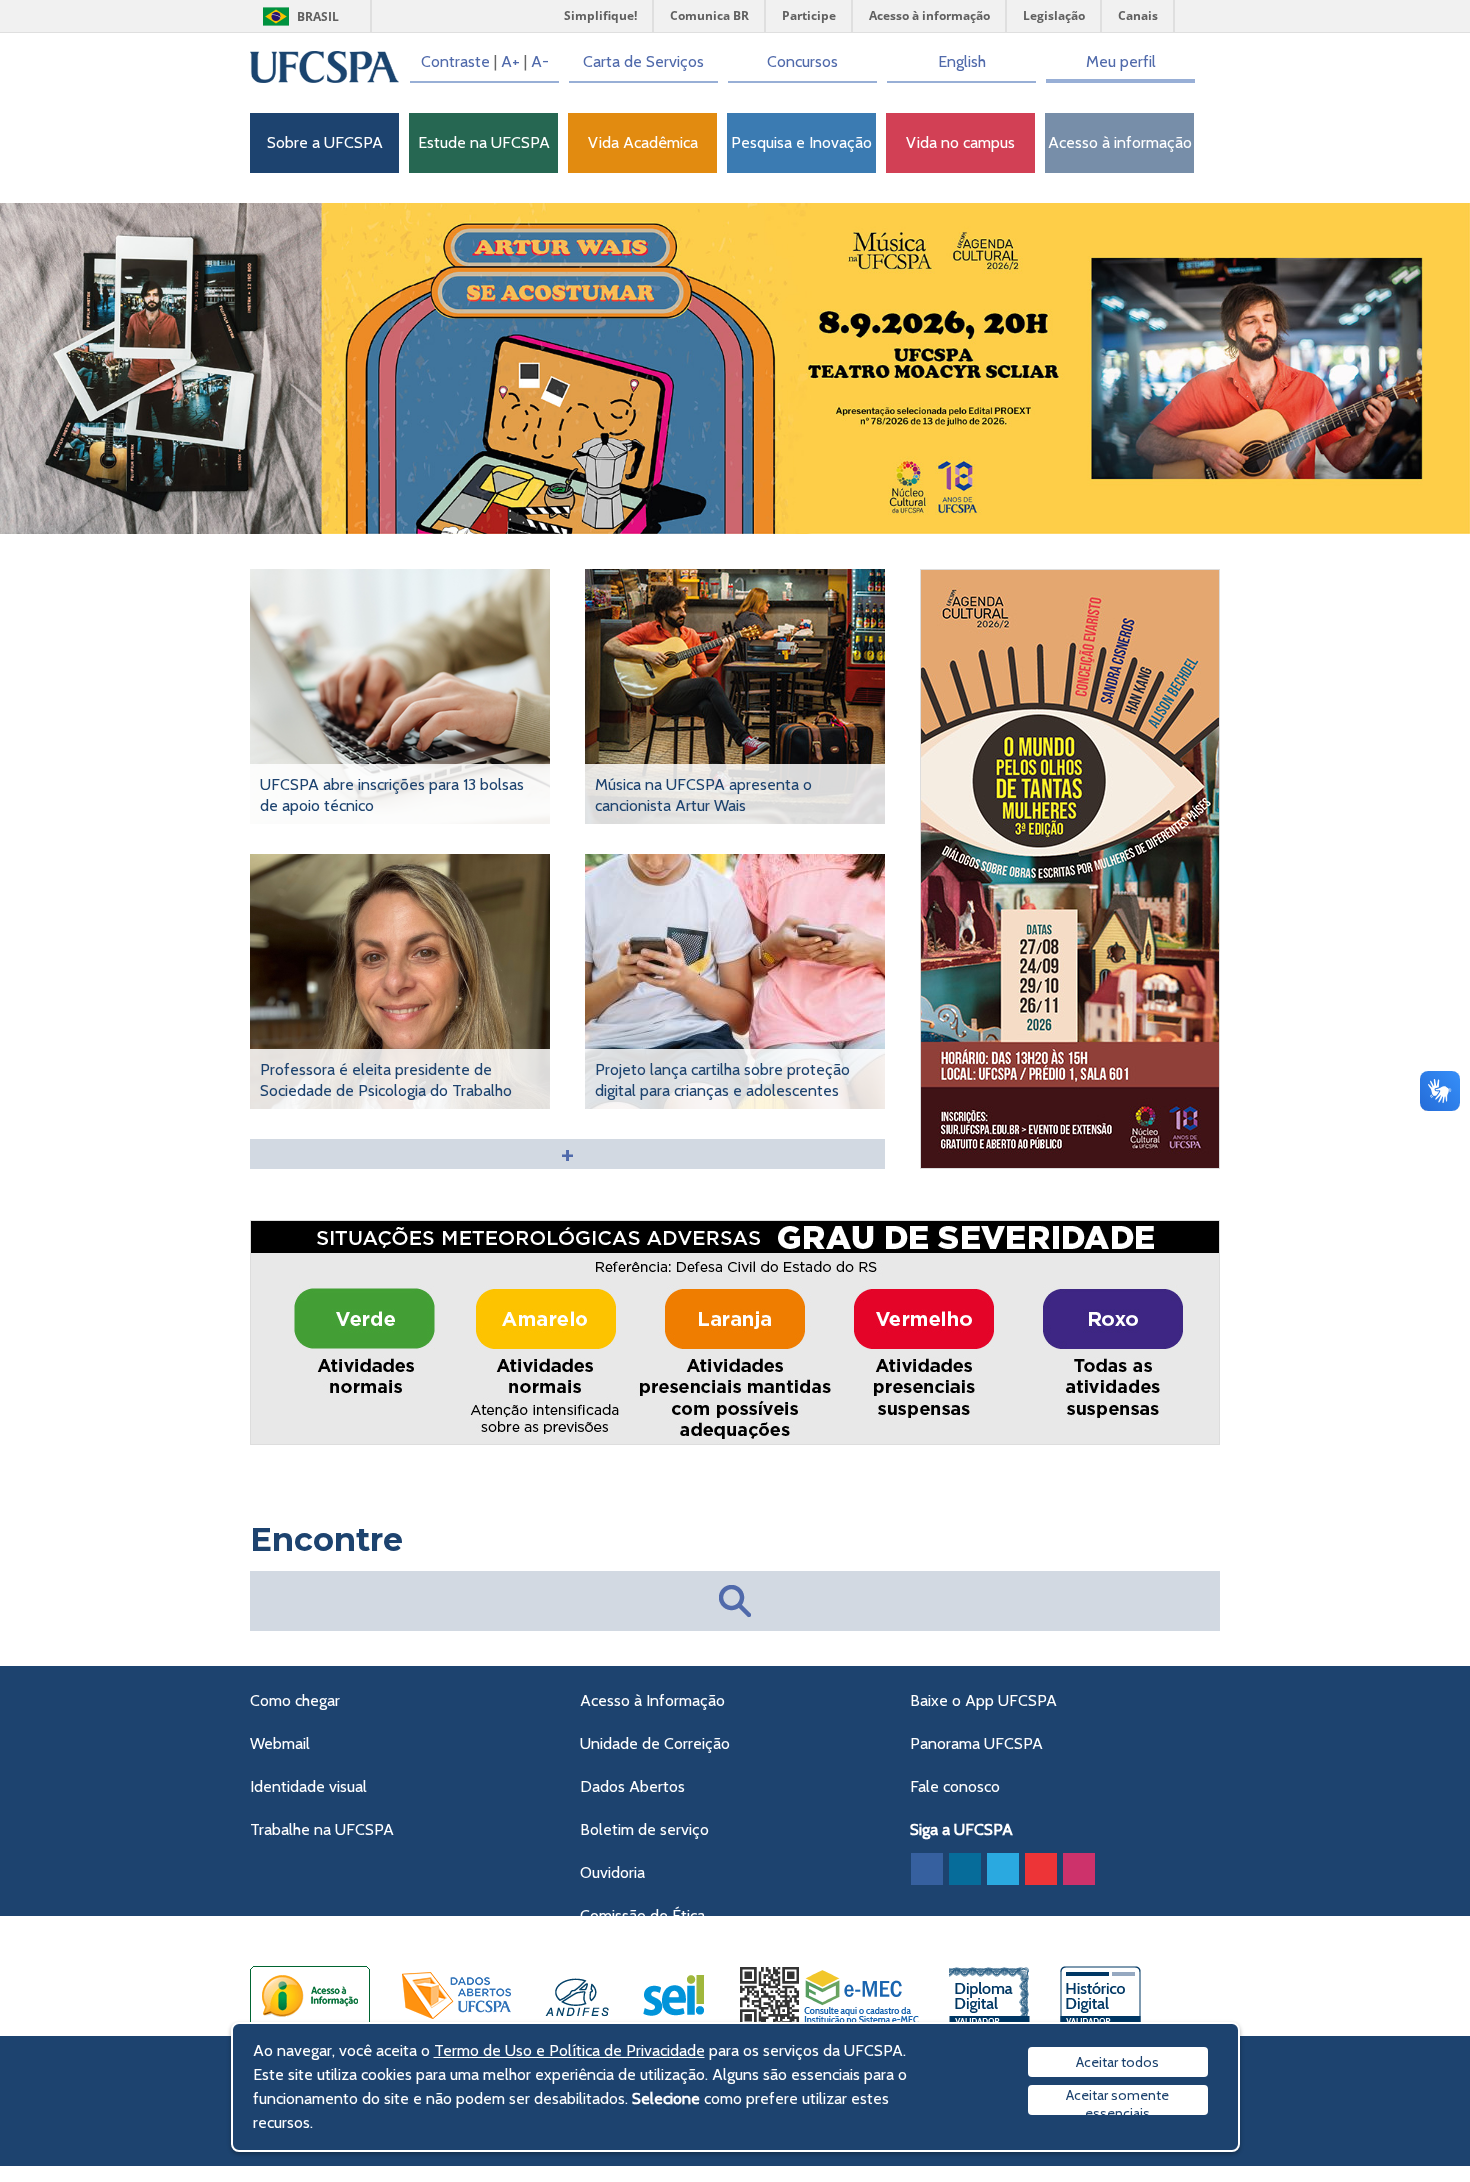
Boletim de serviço (644, 1829)
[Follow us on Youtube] (1041, 1869)
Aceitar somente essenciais (1117, 2100)
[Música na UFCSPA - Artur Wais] (735, 368)
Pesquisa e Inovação (801, 142)
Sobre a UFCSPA (325, 142)
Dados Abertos (632, 1786)
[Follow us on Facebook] (927, 1869)
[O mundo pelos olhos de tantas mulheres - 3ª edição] (1071, 1164)
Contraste (455, 61)
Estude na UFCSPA (484, 142)
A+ (510, 61)
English (962, 61)
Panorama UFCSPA (976, 1743)
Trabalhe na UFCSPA (322, 1829)
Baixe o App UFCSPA (983, 1700)
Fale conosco (955, 1786)
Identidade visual (308, 1786)
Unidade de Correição (655, 1743)
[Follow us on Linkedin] (965, 1869)
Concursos (802, 61)
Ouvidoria (612, 1872)
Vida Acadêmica (643, 142)
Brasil (318, 16)
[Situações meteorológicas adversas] (736, 1440)
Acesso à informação (1120, 142)
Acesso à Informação (652, 1700)
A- (540, 61)
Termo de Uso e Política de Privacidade (569, 2050)
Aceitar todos (1117, 2062)
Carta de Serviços (643, 61)
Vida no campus (960, 142)
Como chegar (295, 1700)
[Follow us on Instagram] (1079, 1869)
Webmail (280, 1743)
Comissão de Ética (642, 1915)
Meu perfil (1121, 61)
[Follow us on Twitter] (1003, 1869)
